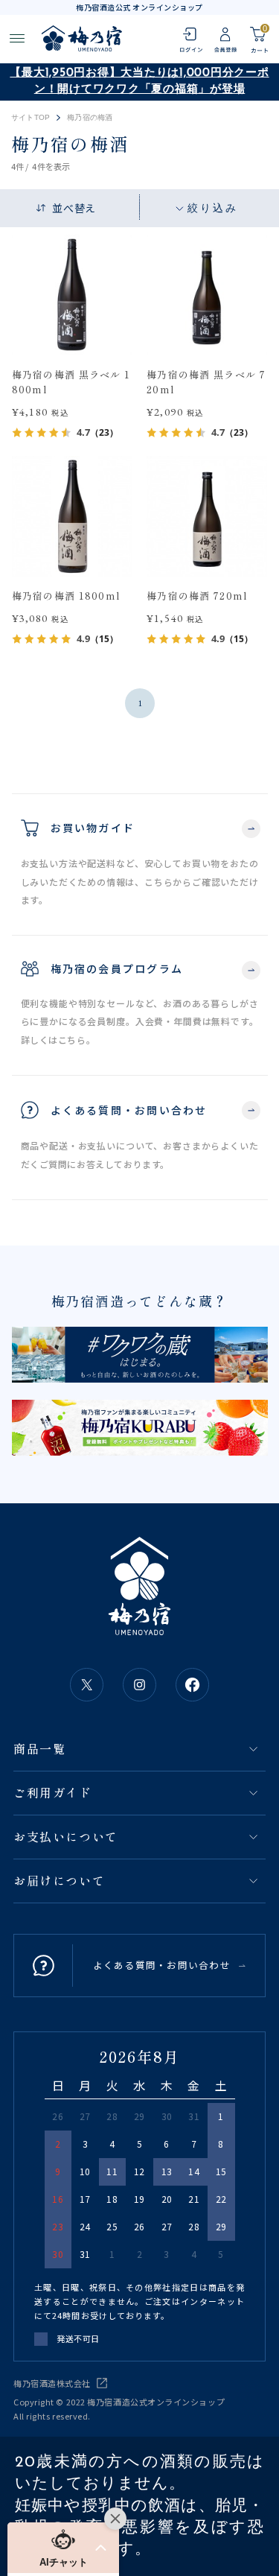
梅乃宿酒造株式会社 (52, 2383)
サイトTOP (31, 118)
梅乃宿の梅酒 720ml (198, 596)
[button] (63, 2548)
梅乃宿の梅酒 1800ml (67, 596)
